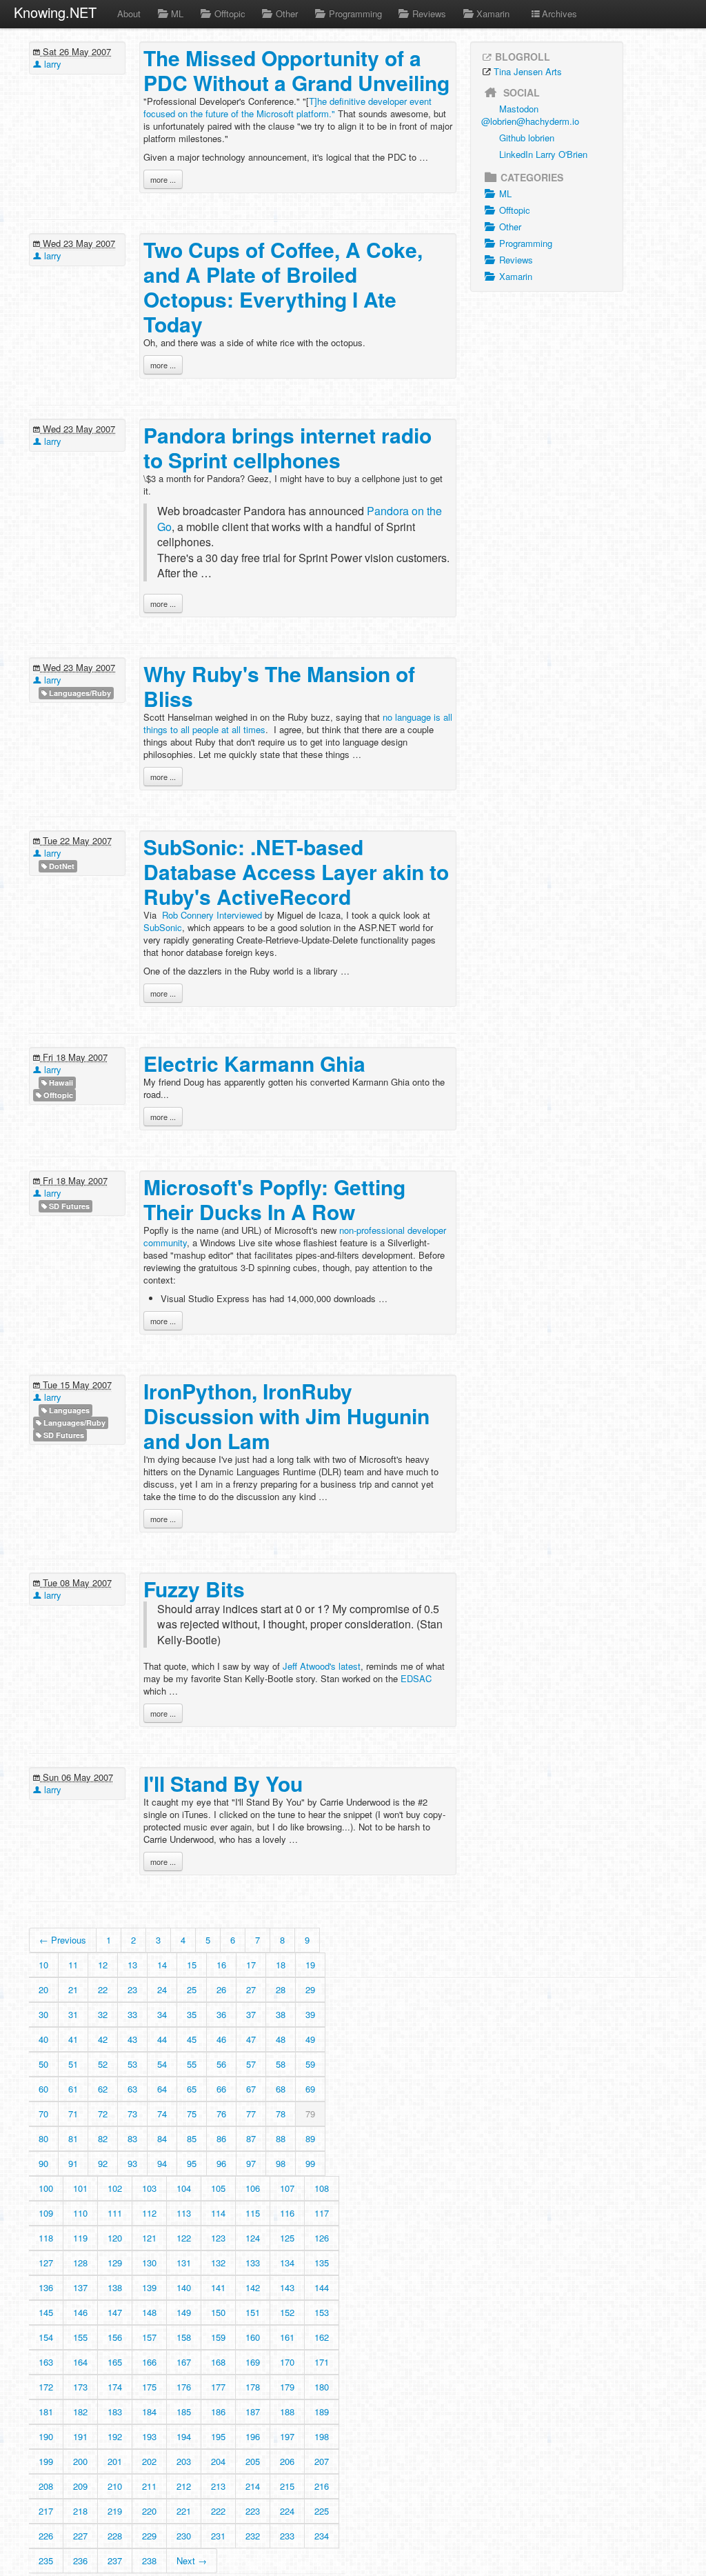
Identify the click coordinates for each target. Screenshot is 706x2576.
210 (115, 2486)
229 (149, 2536)
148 (149, 2312)
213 (218, 2486)
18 (281, 1965)
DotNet (61, 866)
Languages (68, 1410)
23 (132, 1989)
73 (132, 2114)
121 (149, 2238)
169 (253, 2362)
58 (281, 2064)
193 (149, 2436)
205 (253, 2461)
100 (46, 2188)
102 (115, 2188)
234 (322, 2536)
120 (115, 2238)
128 (80, 2263)
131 (184, 2263)
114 (218, 2213)
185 (184, 2412)
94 (162, 2163)
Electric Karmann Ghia (254, 1063)
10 (43, 1965)
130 (149, 2263)
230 (184, 2536)
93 (132, 2163)
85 (192, 2138)
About (129, 13)
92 (103, 2163)
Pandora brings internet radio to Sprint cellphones (288, 447)
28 (281, 1989)
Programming (355, 13)
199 (46, 2461)
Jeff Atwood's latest (322, 1666)
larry (51, 64)
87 (251, 2138)
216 (322, 2486)
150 (218, 2312)
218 (80, 2511)
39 (310, 2014)
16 (221, 1965)
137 (80, 2287)
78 (281, 2114)
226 (46, 2536)
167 (184, 2362)
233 (287, 2536)
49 (310, 2039)
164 (80, 2362)
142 (253, 2287)
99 (310, 2163)
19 (310, 1965)
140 (184, 2287)
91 (73, 2163)
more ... (163, 179)
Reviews (429, 13)
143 (287, 2287)
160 (253, 2337)
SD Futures (68, 1206)
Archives (559, 13)
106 (253, 2188)
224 (287, 2511)
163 (46, 2362)
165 (115, 2362)
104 (184, 2188)
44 (162, 2039)
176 (184, 2387)
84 (162, 2138)
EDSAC (416, 1678)
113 (184, 2213)
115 (253, 2213)
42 (103, 2039)
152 (287, 2312)
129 (115, 2263)
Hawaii (60, 1082)
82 (103, 2138)
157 (149, 2337)
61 (73, 2089)
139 (149, 2287)
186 (218, 2412)
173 (80, 2387)
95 (192, 2163)
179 (287, 2387)
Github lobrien (527, 138)
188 (287, 2412)
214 (253, 2486)
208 (46, 2486)
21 (73, 1989)
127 (46, 2263)
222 (218, 2511)
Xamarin (493, 13)
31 (73, 2014)
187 (253, 2412)
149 (184, 2312)
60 (43, 2089)
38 (281, 2014)
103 (149, 2188)
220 (149, 2511)
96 (221, 2163)
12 (103, 1965)
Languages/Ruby (79, 693)
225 (322, 2511)
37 (251, 2014)
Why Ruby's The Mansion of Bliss (279, 686)
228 (115, 2536)
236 (80, 2560)
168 (218, 2362)
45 (192, 2039)
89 (310, 2138)
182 (80, 2412)
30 (43, 2014)
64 (162, 2089)
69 (310, 2089)
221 (184, 2511)
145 (46, 2312)
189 (322, 2412)
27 (251, 1989)
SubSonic (163, 927)
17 (251, 1965)
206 (287, 2461)
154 (46, 2337)
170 (287, 2362)
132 (218, 2263)
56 (221, 2064)
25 (192, 1989)
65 (192, 2089)
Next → (192, 2560)
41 (73, 2039)
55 (192, 2064)
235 (46, 2560)
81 (73, 2138)
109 (46, 2213)
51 (73, 2064)
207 (322, 2461)
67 (251, 2089)
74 (162, 2114)
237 (115, 2560)
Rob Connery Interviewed (212, 915)
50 (43, 2064)
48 (281, 2039)
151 (253, 2312)
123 (218, 2238)
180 (322, 2387)
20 (43, 1989)
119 (80, 2238)
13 (132, 1965)
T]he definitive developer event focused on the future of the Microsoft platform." (288, 107)
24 (162, 1989)
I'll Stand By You (223, 1783)
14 (162, 1965)
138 (115, 2287)
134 (287, 2263)
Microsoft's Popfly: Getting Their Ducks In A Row (274, 1199)
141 (218, 2287)
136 (46, 2287)
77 (251, 2114)
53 (132, 2064)
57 (251, 2064)
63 (132, 2089)
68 (281, 2089)
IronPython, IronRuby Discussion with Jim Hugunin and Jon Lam (286, 1416)
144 (322, 2287)
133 (253, 2263)
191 (80, 2436)
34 (162, 2014)
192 (115, 2436)
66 (221, 2089)
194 (184, 2436)
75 (192, 2114)
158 (184, 2337)
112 (149, 2213)
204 (218, 2461)
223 (253, 2511)
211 (149, 2486)
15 (192, 1965)
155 (80, 2337)
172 (46, 2387)
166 (149, 2362)
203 (184, 2461)
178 (253, 2387)
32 (103, 2014)
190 (46, 2436)
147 (115, 2312)
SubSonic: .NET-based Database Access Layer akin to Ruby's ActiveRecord (296, 871)
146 (80, 2312)
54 (162, 2064)
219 (115, 2511)
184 (149, 2412)
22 (103, 1989)
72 (103, 2114)
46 (221, 2039)
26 (221, 1989)
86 (221, 2138)
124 (253, 2238)
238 (149, 2560)
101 (80, 2188)
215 (287, 2486)
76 (221, 2114)
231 (218, 2536)
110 (80, 2213)
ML (177, 13)
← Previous (63, 1940)
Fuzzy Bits (194, 1589)
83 (132, 2138)
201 (115, 2461)
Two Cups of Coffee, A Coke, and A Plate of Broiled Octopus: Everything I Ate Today (283, 287)
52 (103, 2064)
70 (43, 2114)
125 (287, 2238)
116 (287, 2213)
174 (115, 2387)
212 (184, 2486)
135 (322, 2263)
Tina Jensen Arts (528, 71)
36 (221, 2014)
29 (310, 1989)
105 (218, 2188)
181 (46, 2412)
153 (322, 2312)
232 (253, 2536)
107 (287, 2188)
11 (73, 1965)
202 (149, 2461)
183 (115, 2412)
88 (281, 2138)
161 (287, 2337)
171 (322, 2362)
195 (218, 2436)
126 (322, 2238)
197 (287, 2436)
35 (192, 2014)
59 (310, 2064)
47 (251, 2039)
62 (103, 2089)
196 (253, 2436)
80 (43, 2138)
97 (251, 2163)
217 (46, 2511)
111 (115, 2213)
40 (43, 2039)
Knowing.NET (55, 12)
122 (184, 2238)
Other (287, 13)
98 (281, 2163)
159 (218, 2337)
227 (80, 2536)
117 (322, 2213)
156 (115, 2337)
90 (43, 2163)
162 (322, 2337)
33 (132, 2014)
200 (80, 2461)
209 (80, 2486)
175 (149, 2387)
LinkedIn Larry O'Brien (543, 154)
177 (218, 2387)
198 (322, 2436)
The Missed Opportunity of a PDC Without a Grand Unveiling (296, 70)
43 (132, 2039)
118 (46, 2238)
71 (73, 2114)
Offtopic (230, 13)
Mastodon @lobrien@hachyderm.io (530, 115)
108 (322, 2188)
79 (310, 2114)
